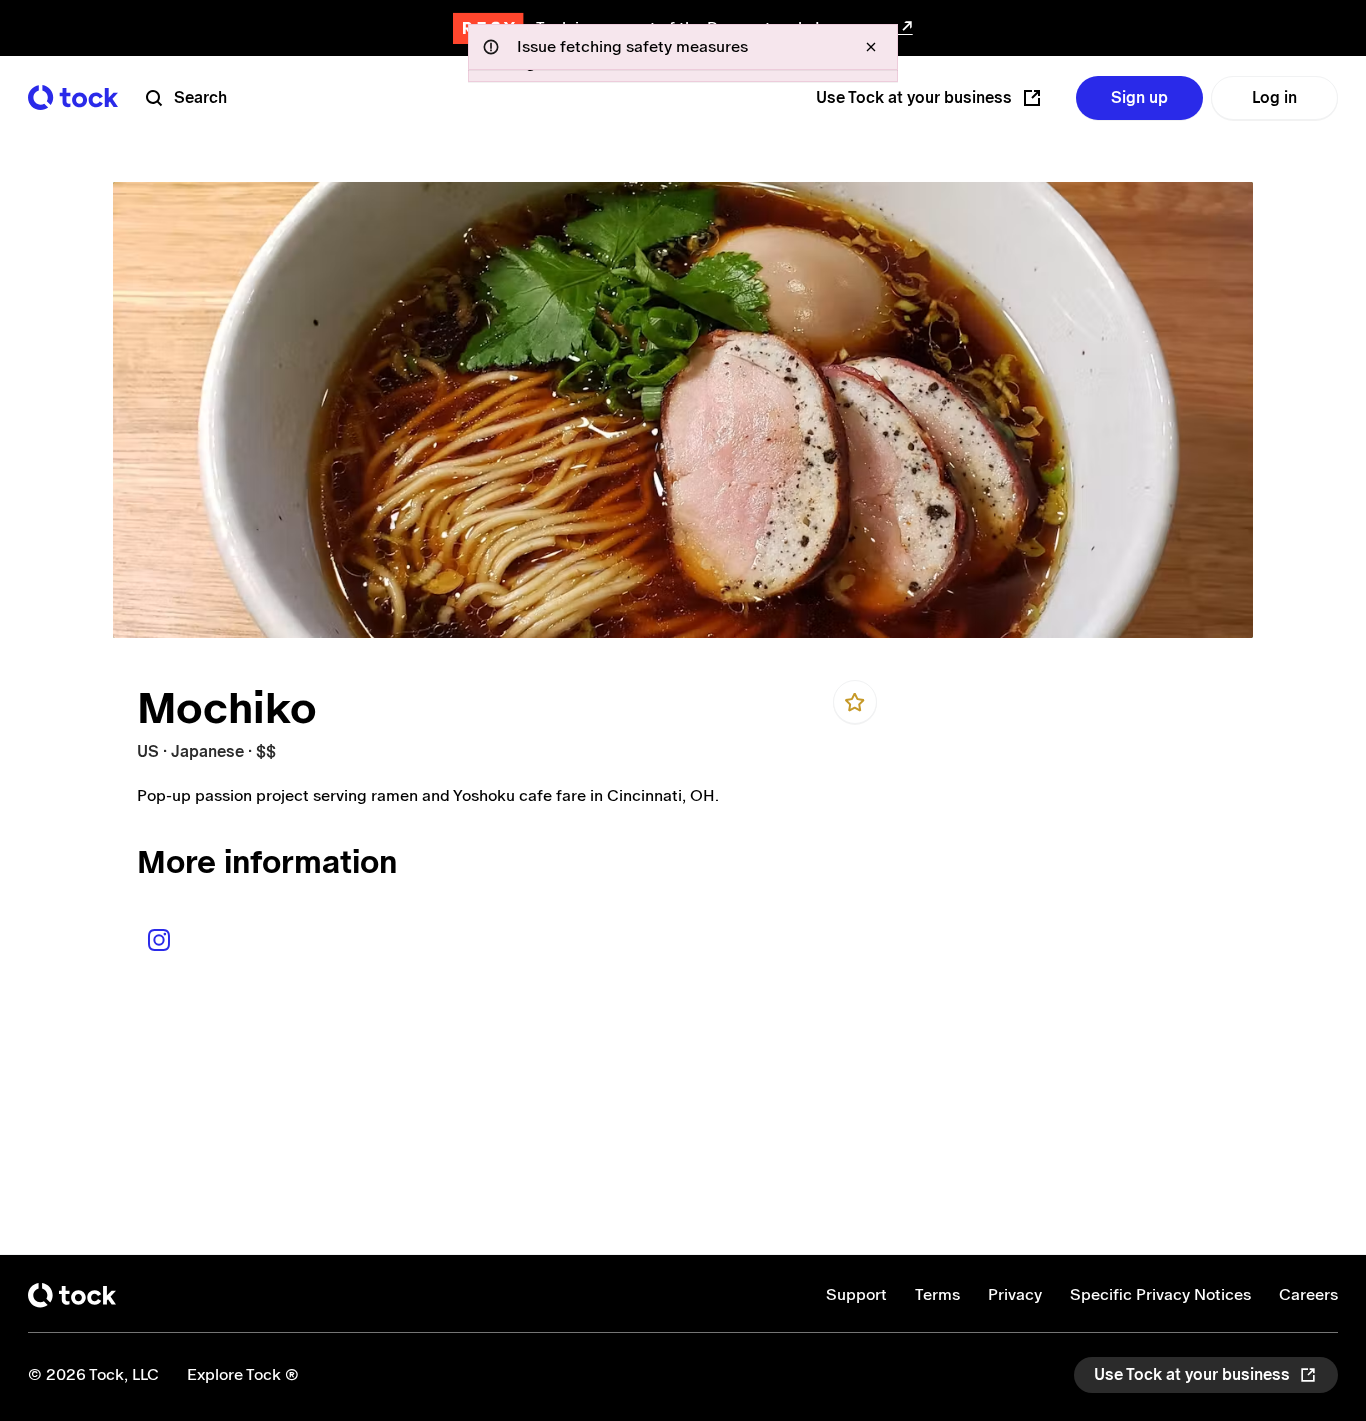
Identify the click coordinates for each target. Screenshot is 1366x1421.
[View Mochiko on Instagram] (159, 940)
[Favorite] (855, 702)
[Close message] (871, 47)
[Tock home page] (73, 97)
